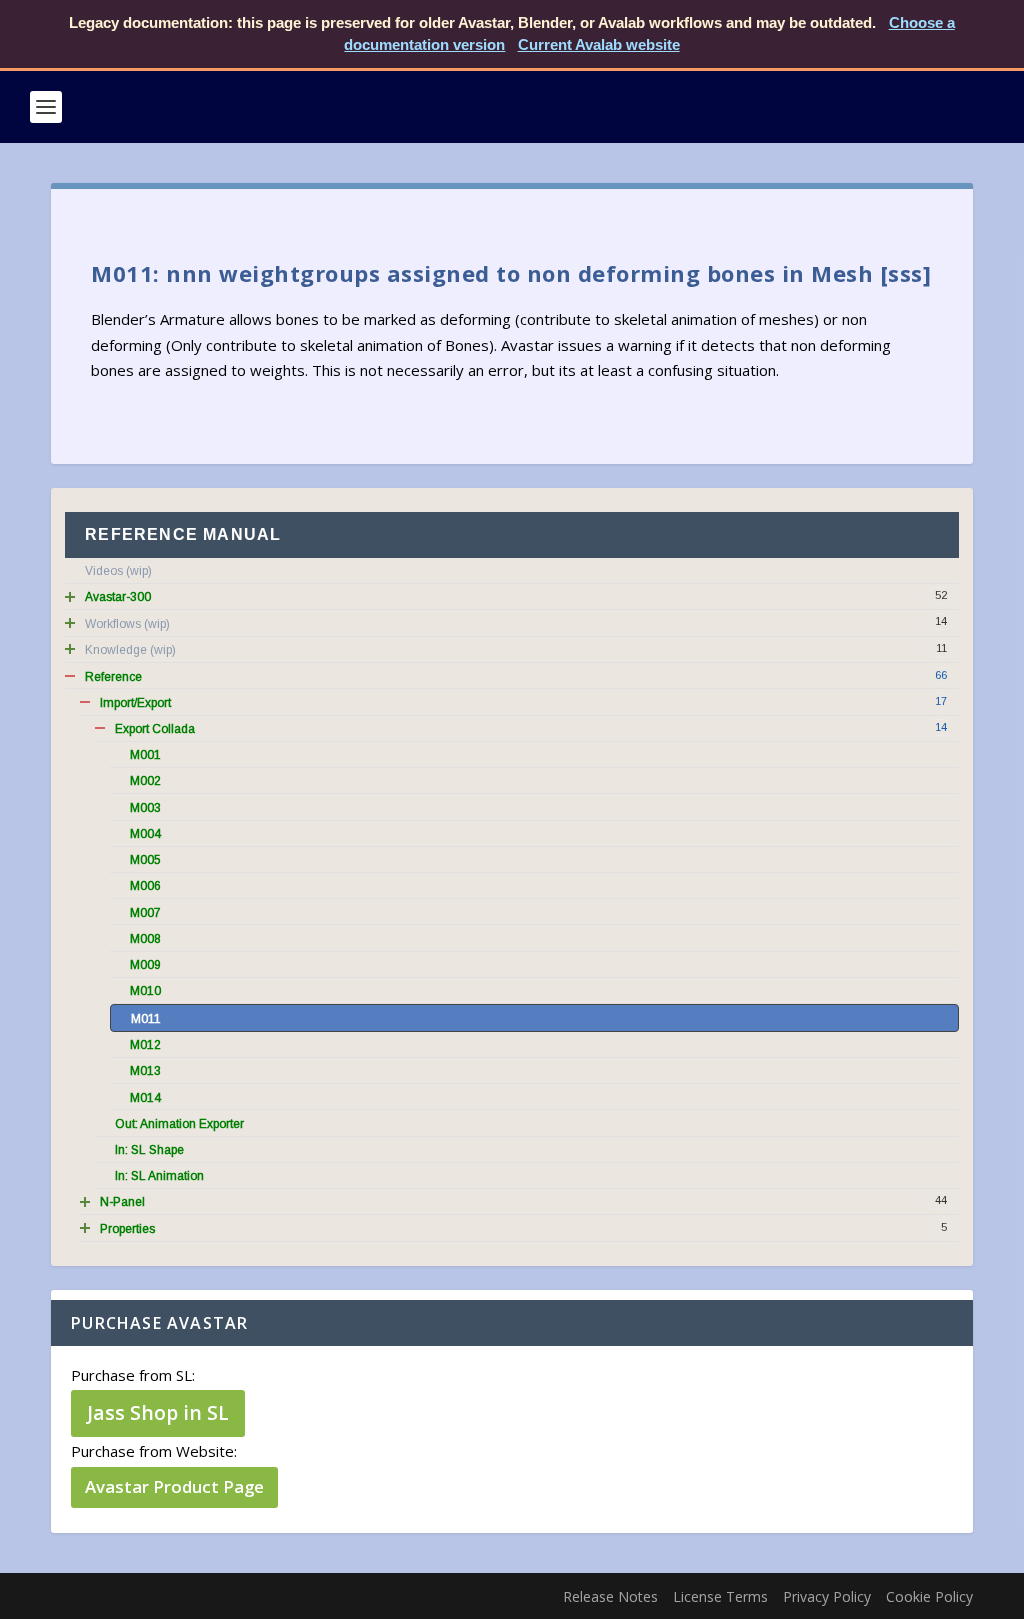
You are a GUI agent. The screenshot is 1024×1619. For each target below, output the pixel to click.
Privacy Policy (827, 1596)
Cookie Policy (929, 1596)
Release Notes (610, 1596)
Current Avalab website (599, 44)
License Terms (720, 1596)
